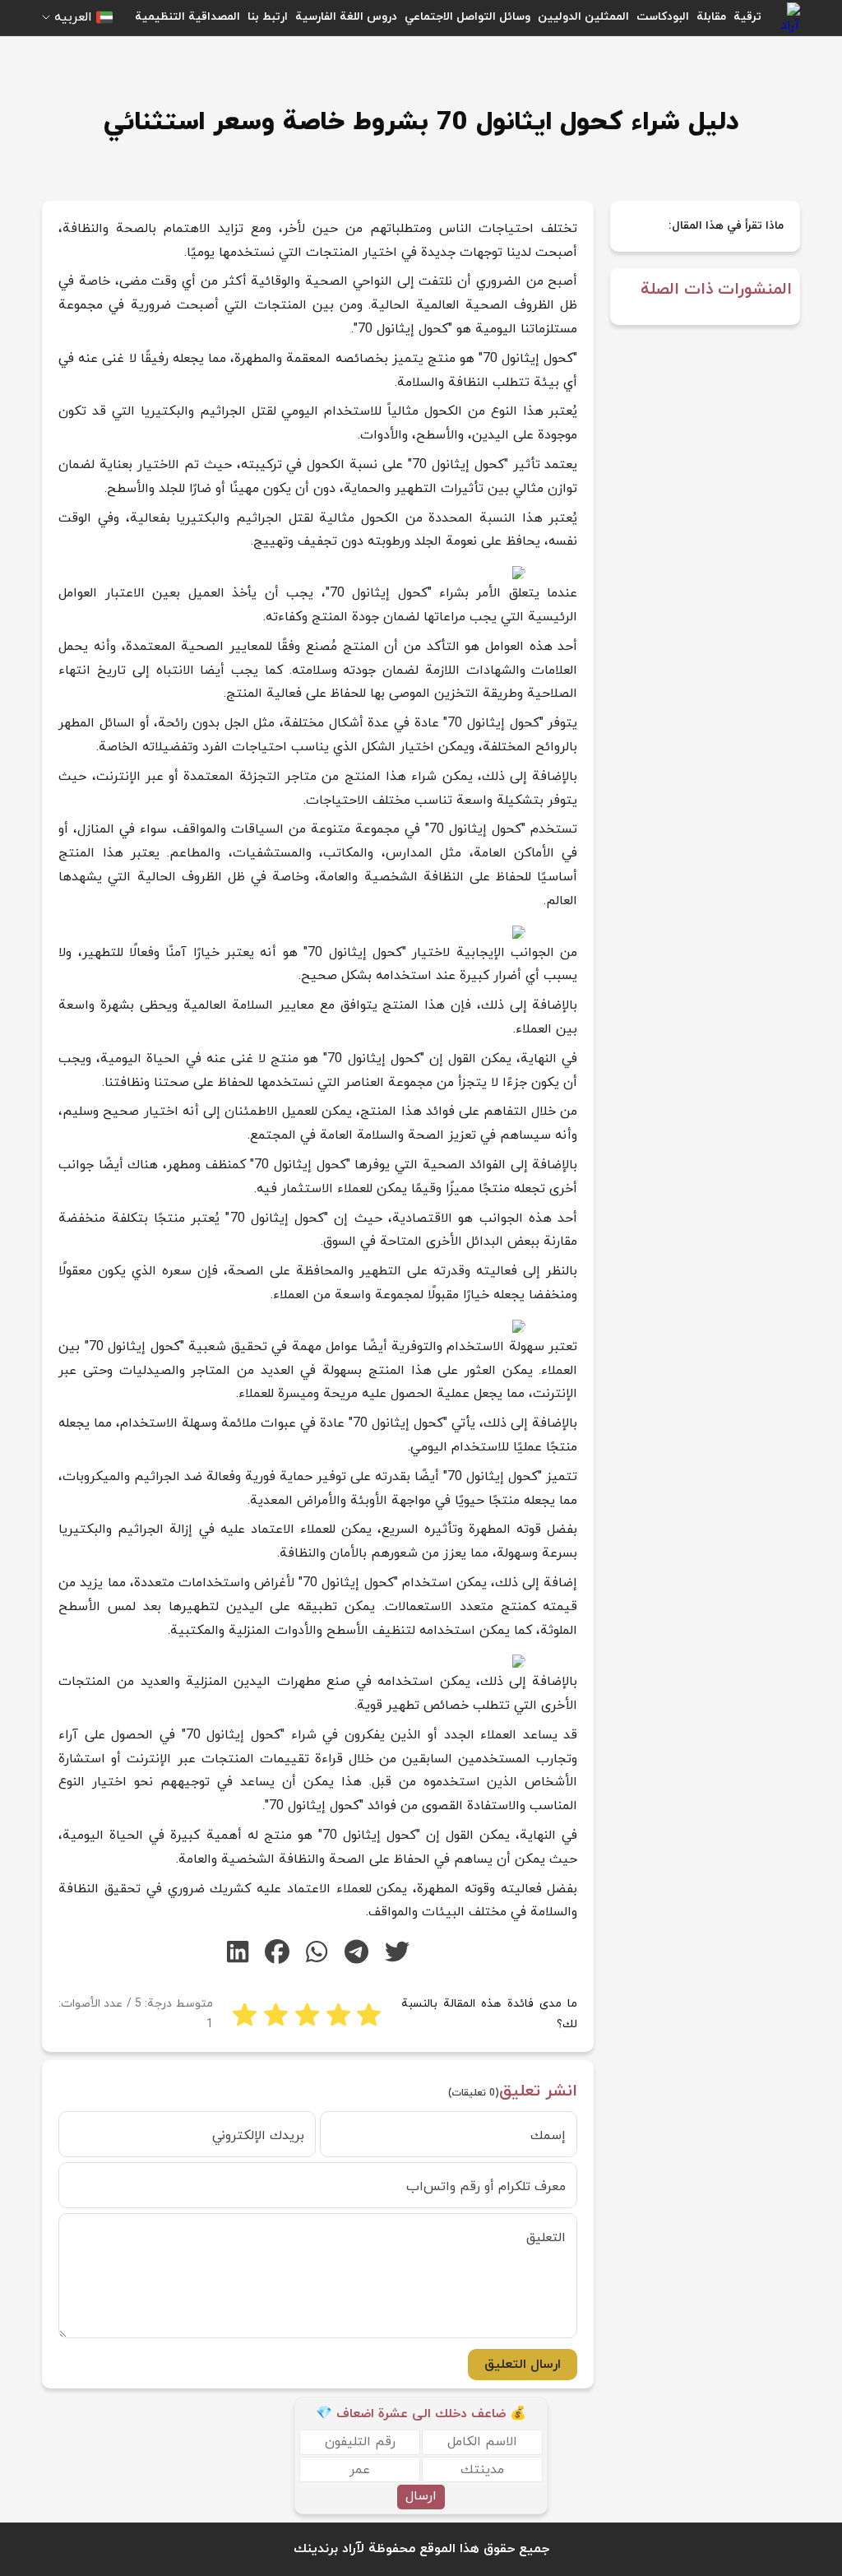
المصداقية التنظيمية (187, 17)
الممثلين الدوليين (583, 17)
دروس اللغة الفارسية (346, 17)
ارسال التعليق (523, 2365)
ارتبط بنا (268, 17)
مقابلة (711, 17)
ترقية (747, 17)
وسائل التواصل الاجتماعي (467, 17)
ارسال (421, 2496)
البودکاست (663, 17)
